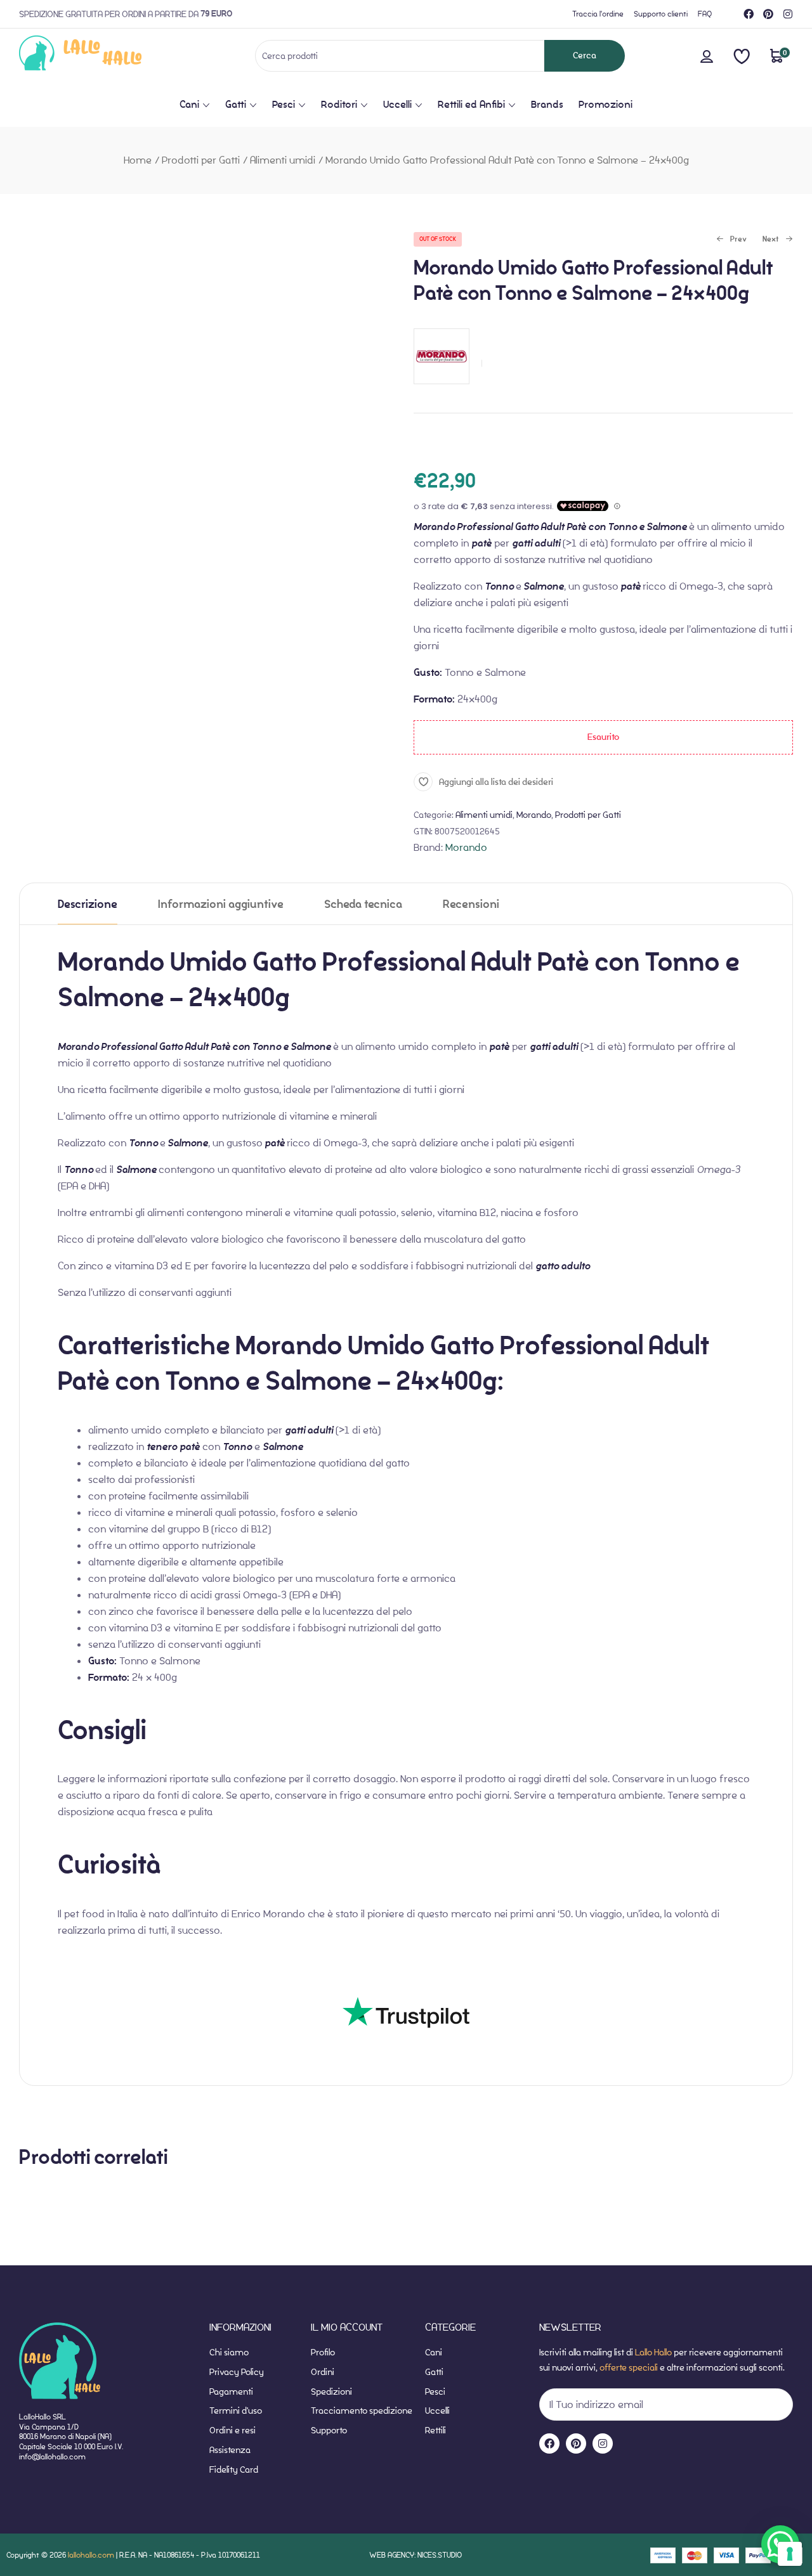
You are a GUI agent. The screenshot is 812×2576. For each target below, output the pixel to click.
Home (138, 160)
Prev (731, 240)
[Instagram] (788, 14)
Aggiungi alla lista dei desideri (496, 782)
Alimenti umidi (283, 160)
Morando (534, 815)
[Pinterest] (768, 14)
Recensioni (471, 904)
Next (771, 240)
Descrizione (88, 904)
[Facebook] (749, 14)
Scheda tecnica (363, 904)
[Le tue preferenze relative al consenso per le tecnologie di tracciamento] (790, 2554)
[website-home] (101, 55)
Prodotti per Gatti (201, 160)
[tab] (88, 904)
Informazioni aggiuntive (221, 904)
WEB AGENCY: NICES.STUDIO (416, 2555)
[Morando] (442, 391)
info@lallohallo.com (52, 2456)
